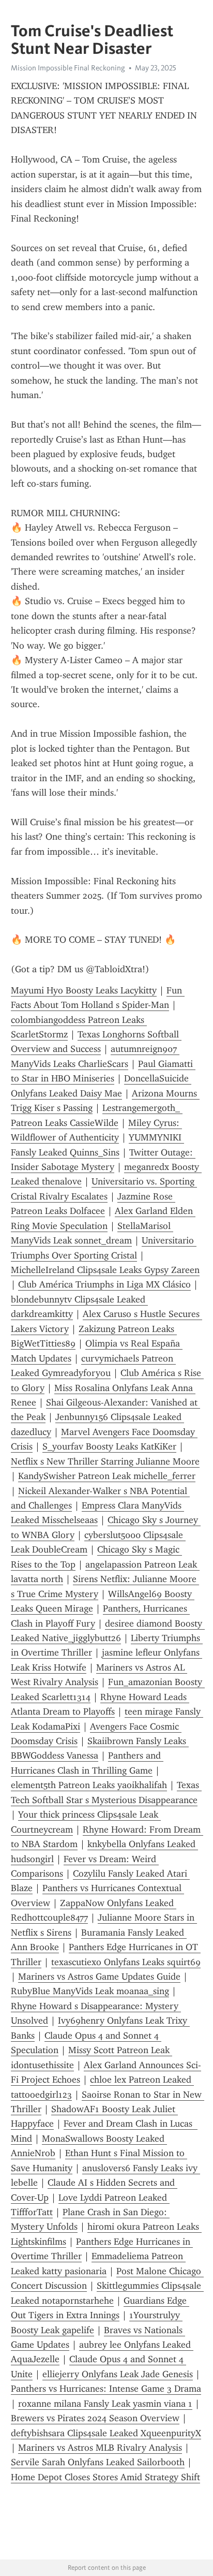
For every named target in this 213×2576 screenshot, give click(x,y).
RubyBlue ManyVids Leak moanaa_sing (90, 1991)
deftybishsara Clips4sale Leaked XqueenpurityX (106, 2433)
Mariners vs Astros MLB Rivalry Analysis (100, 2448)
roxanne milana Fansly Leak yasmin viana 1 (105, 2404)
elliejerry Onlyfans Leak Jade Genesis (118, 2374)
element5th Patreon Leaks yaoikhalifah (89, 1785)
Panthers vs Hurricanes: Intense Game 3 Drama (106, 2389)
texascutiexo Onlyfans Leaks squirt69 (126, 1962)
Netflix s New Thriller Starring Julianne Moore (105, 1461)
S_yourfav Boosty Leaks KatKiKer (109, 1446)
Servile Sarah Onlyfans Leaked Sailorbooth (98, 2462)
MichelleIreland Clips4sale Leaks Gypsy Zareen (105, 1270)
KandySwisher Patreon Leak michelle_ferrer (107, 1476)
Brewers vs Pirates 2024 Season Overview (95, 2418)
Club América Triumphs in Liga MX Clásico (104, 1284)
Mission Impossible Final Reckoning (68, 68)
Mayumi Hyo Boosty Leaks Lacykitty (84, 990)
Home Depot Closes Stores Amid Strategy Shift (105, 2477)
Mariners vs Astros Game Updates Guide (99, 1977)
